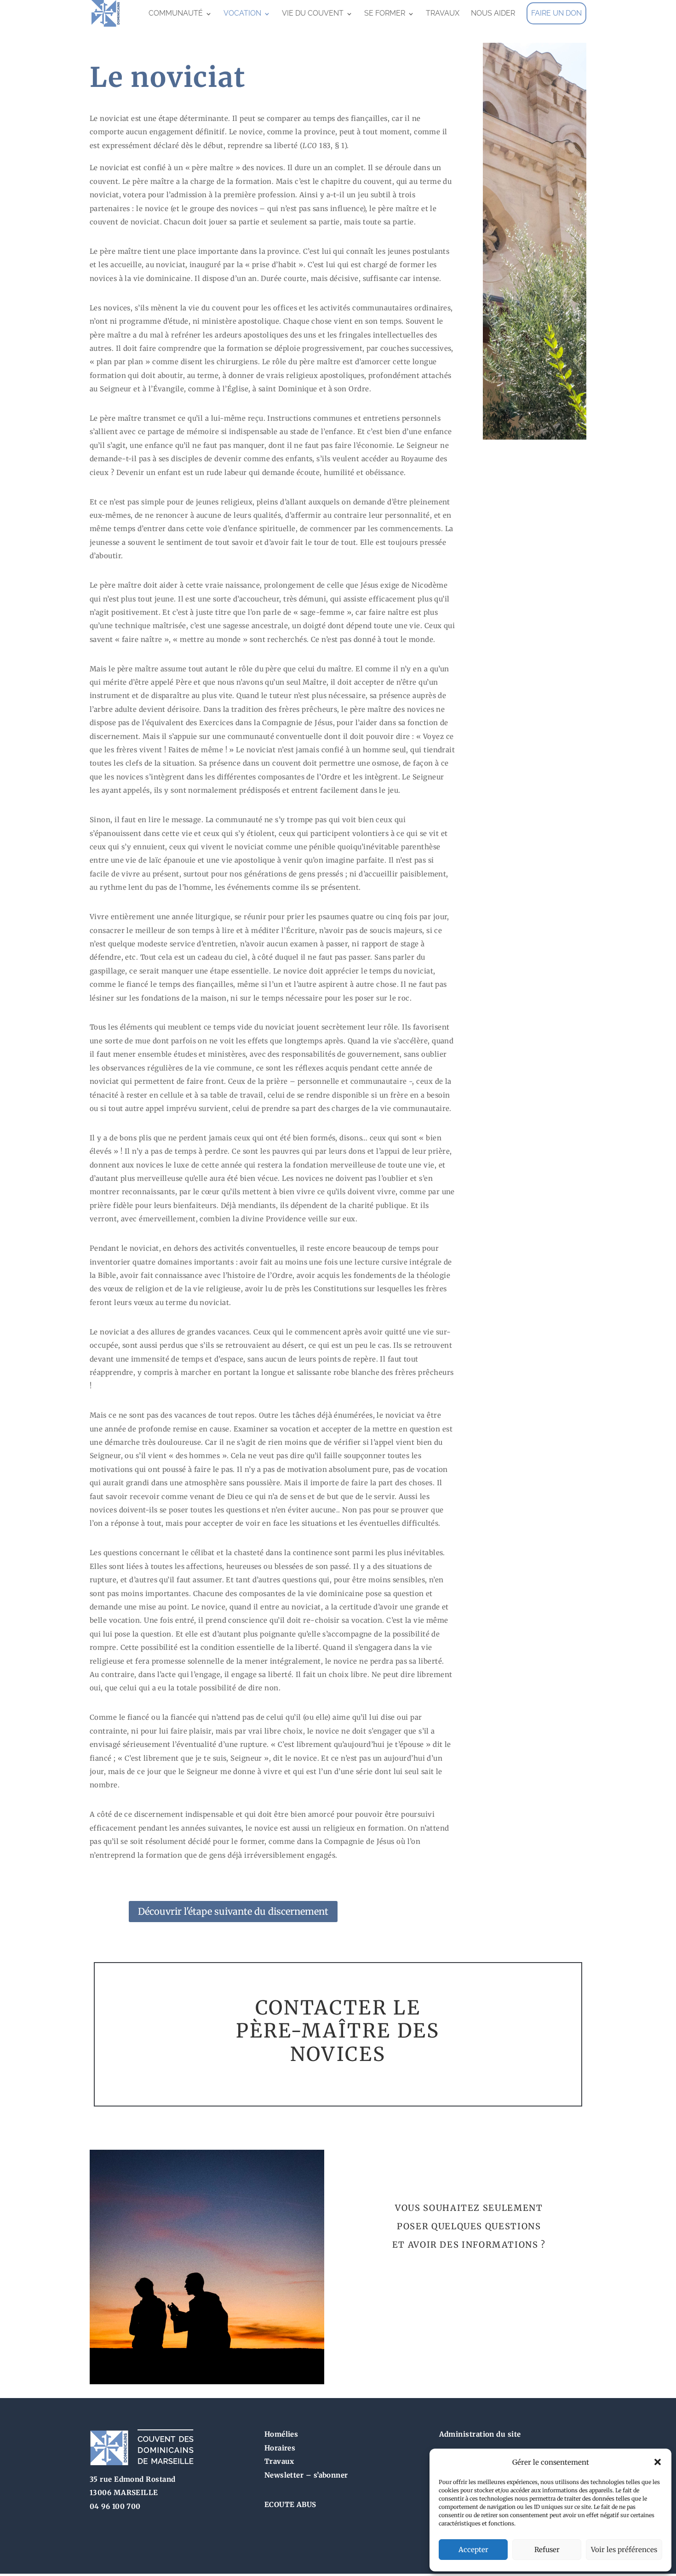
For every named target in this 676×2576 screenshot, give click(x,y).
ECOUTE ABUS (290, 2504)
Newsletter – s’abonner (306, 2475)
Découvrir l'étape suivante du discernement (233, 1911)
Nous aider (493, 13)
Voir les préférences (624, 2550)
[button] (658, 2462)
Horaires (280, 2448)
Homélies (281, 2434)
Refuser (547, 2550)
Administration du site (480, 2434)
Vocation (242, 13)
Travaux (443, 13)
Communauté (176, 13)
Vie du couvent (313, 13)
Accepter (473, 2550)
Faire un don (556, 13)
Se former (385, 13)
